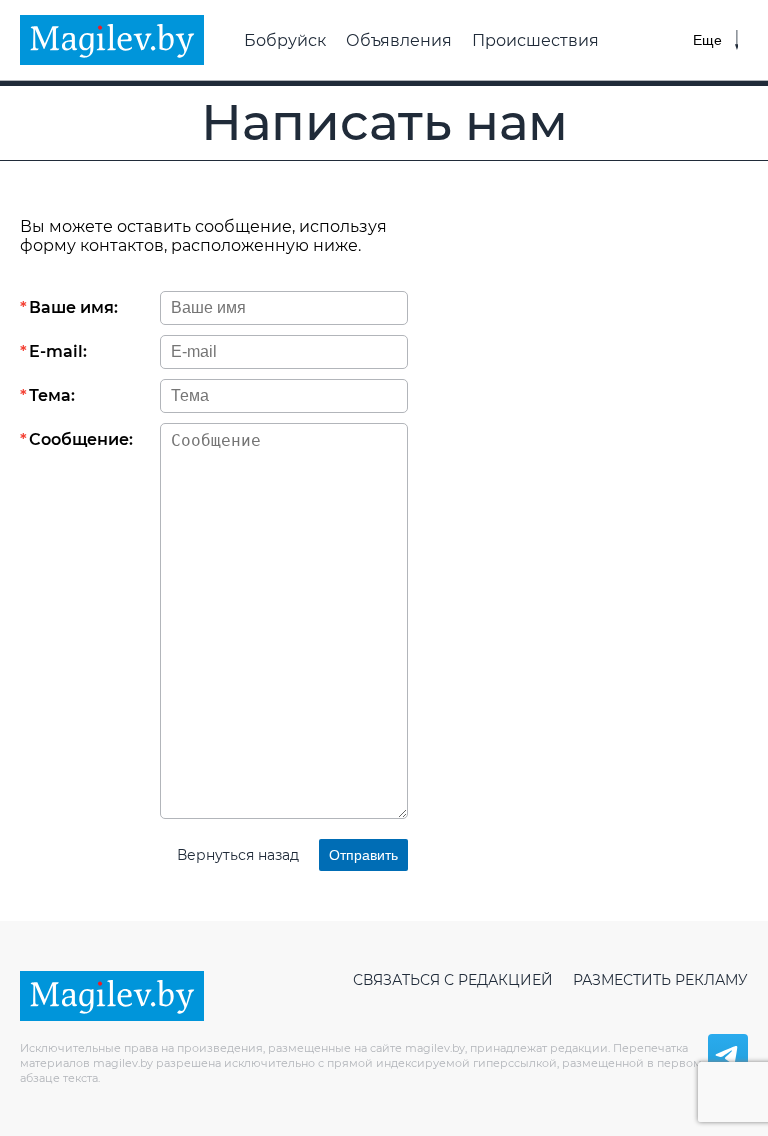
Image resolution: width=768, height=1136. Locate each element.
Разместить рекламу (660, 980)
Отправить (363, 855)
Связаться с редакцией (453, 980)
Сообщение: (81, 439)
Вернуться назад (238, 855)
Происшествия (535, 40)
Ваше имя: (73, 307)
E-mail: (58, 351)
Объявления (399, 40)
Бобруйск (285, 40)
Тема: (52, 395)
